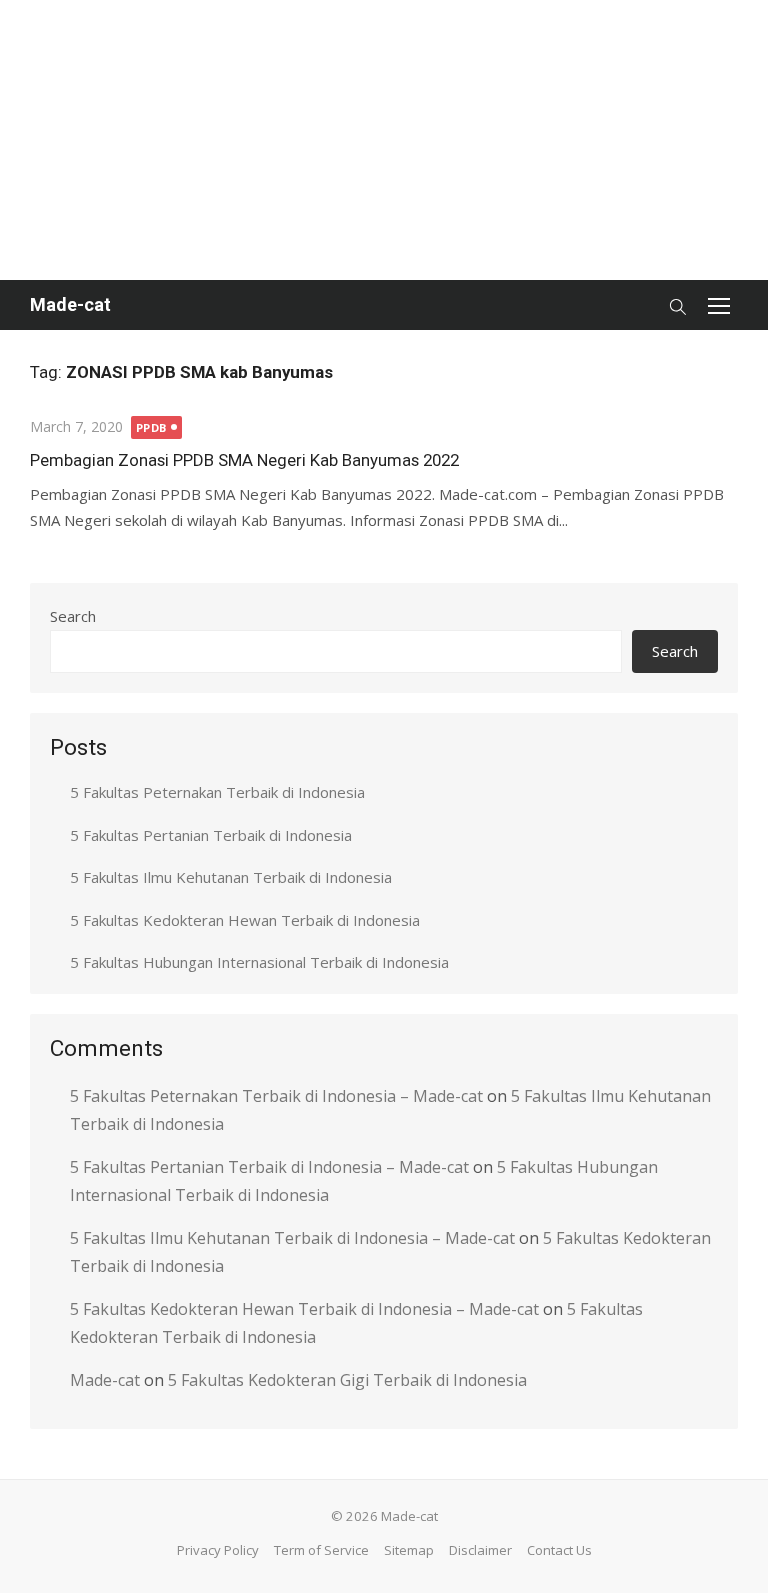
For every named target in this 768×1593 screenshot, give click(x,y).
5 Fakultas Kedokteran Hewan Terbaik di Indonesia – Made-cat (304, 1309)
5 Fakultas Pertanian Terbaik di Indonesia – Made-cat (269, 1167)
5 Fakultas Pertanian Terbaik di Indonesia (211, 835)
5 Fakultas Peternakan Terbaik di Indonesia (217, 792)
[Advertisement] (384, 140)
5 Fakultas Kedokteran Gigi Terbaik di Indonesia (347, 1380)
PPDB (151, 427)
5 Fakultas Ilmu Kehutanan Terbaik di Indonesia (231, 877)
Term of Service (321, 1550)
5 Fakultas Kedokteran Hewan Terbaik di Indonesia (245, 920)
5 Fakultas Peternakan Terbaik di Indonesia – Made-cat (276, 1096)
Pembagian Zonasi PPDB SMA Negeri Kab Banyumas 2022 (244, 460)
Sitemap (409, 1550)
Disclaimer (480, 1550)
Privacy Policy (218, 1550)
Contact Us (559, 1550)
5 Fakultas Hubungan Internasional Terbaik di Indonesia (259, 962)
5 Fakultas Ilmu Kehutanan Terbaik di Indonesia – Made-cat (292, 1238)
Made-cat (70, 304)
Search (73, 616)
